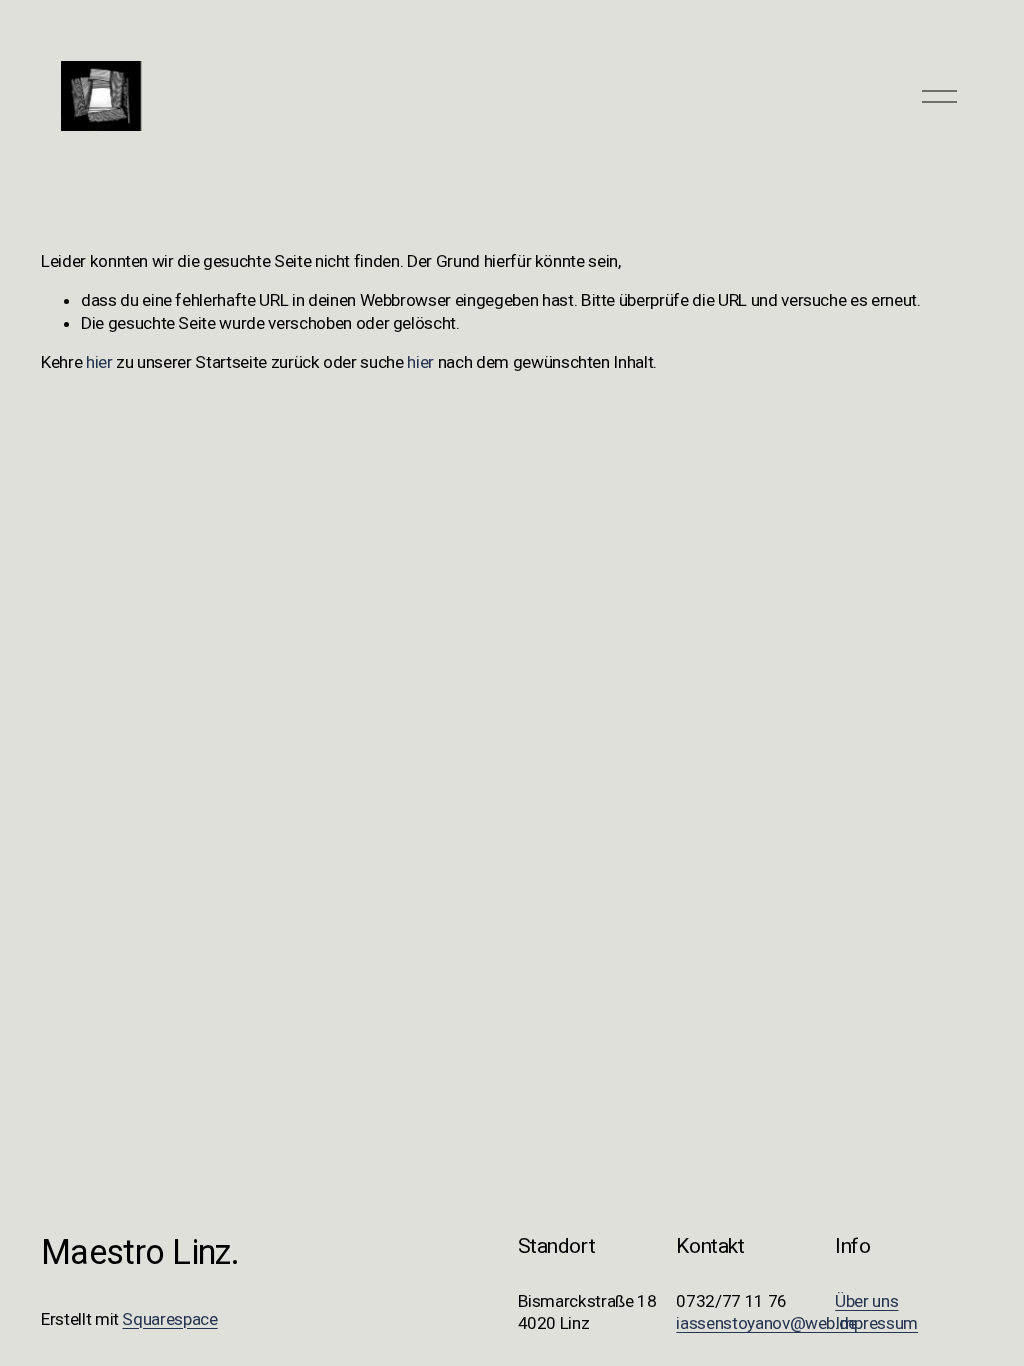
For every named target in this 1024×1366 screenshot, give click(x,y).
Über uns (866, 1301)
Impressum (876, 1323)
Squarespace (169, 1319)
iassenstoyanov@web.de (766, 1323)
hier (99, 362)
